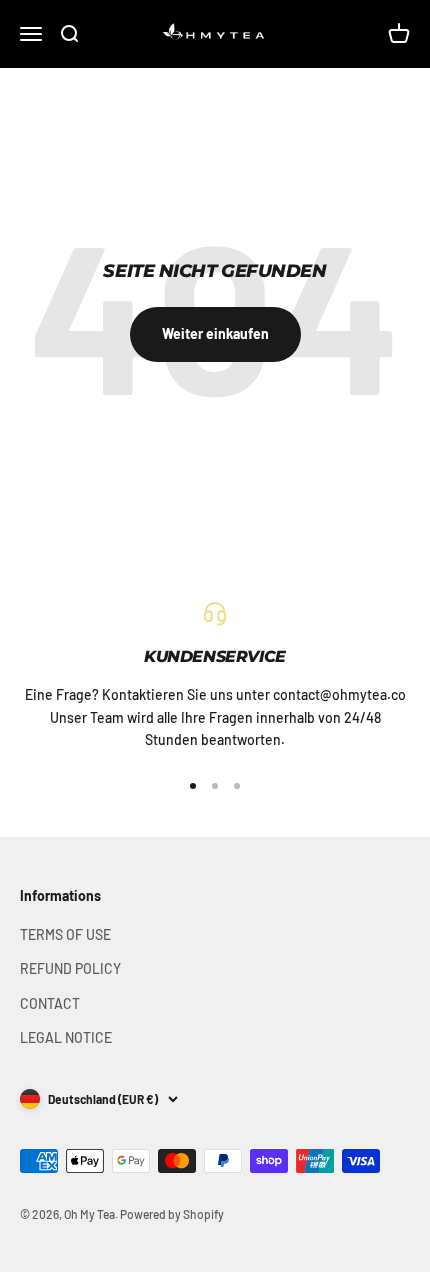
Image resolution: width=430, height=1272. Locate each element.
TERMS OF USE (65, 934)
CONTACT (50, 1003)
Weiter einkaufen (215, 333)
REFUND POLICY (70, 968)
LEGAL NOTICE (66, 1037)
